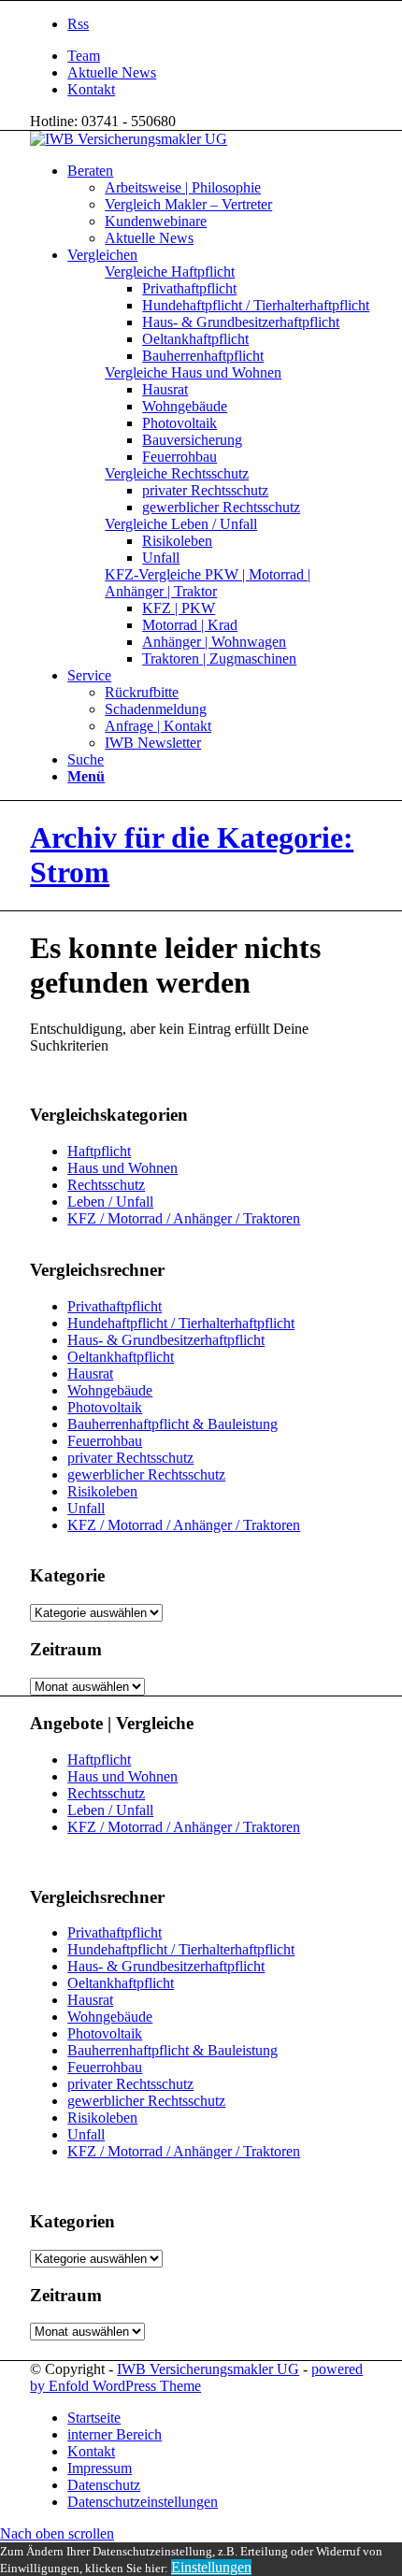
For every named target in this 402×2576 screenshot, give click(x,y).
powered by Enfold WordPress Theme (196, 2377)
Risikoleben (102, 1491)
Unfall (86, 1508)
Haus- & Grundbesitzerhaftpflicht (166, 1340)
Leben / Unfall (110, 1202)
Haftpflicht (99, 1151)
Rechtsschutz (106, 1185)
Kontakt (91, 89)
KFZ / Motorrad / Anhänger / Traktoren (184, 1218)
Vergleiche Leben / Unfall (181, 524)
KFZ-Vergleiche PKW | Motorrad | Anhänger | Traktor (208, 583)
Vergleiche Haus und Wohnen (193, 372)
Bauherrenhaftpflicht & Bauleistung (172, 1424)
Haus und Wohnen (122, 1168)
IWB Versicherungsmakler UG (208, 2369)
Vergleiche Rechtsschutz (177, 473)
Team (84, 56)
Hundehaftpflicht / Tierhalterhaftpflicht (181, 1323)
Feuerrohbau (105, 1441)
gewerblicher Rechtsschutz (146, 1474)
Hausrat (90, 1374)
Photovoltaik (105, 1407)
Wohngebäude (110, 1390)
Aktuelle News (112, 72)
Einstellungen (211, 2567)
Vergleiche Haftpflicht (170, 272)
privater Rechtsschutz (130, 1458)
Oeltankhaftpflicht (121, 1357)
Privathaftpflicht (115, 1306)
